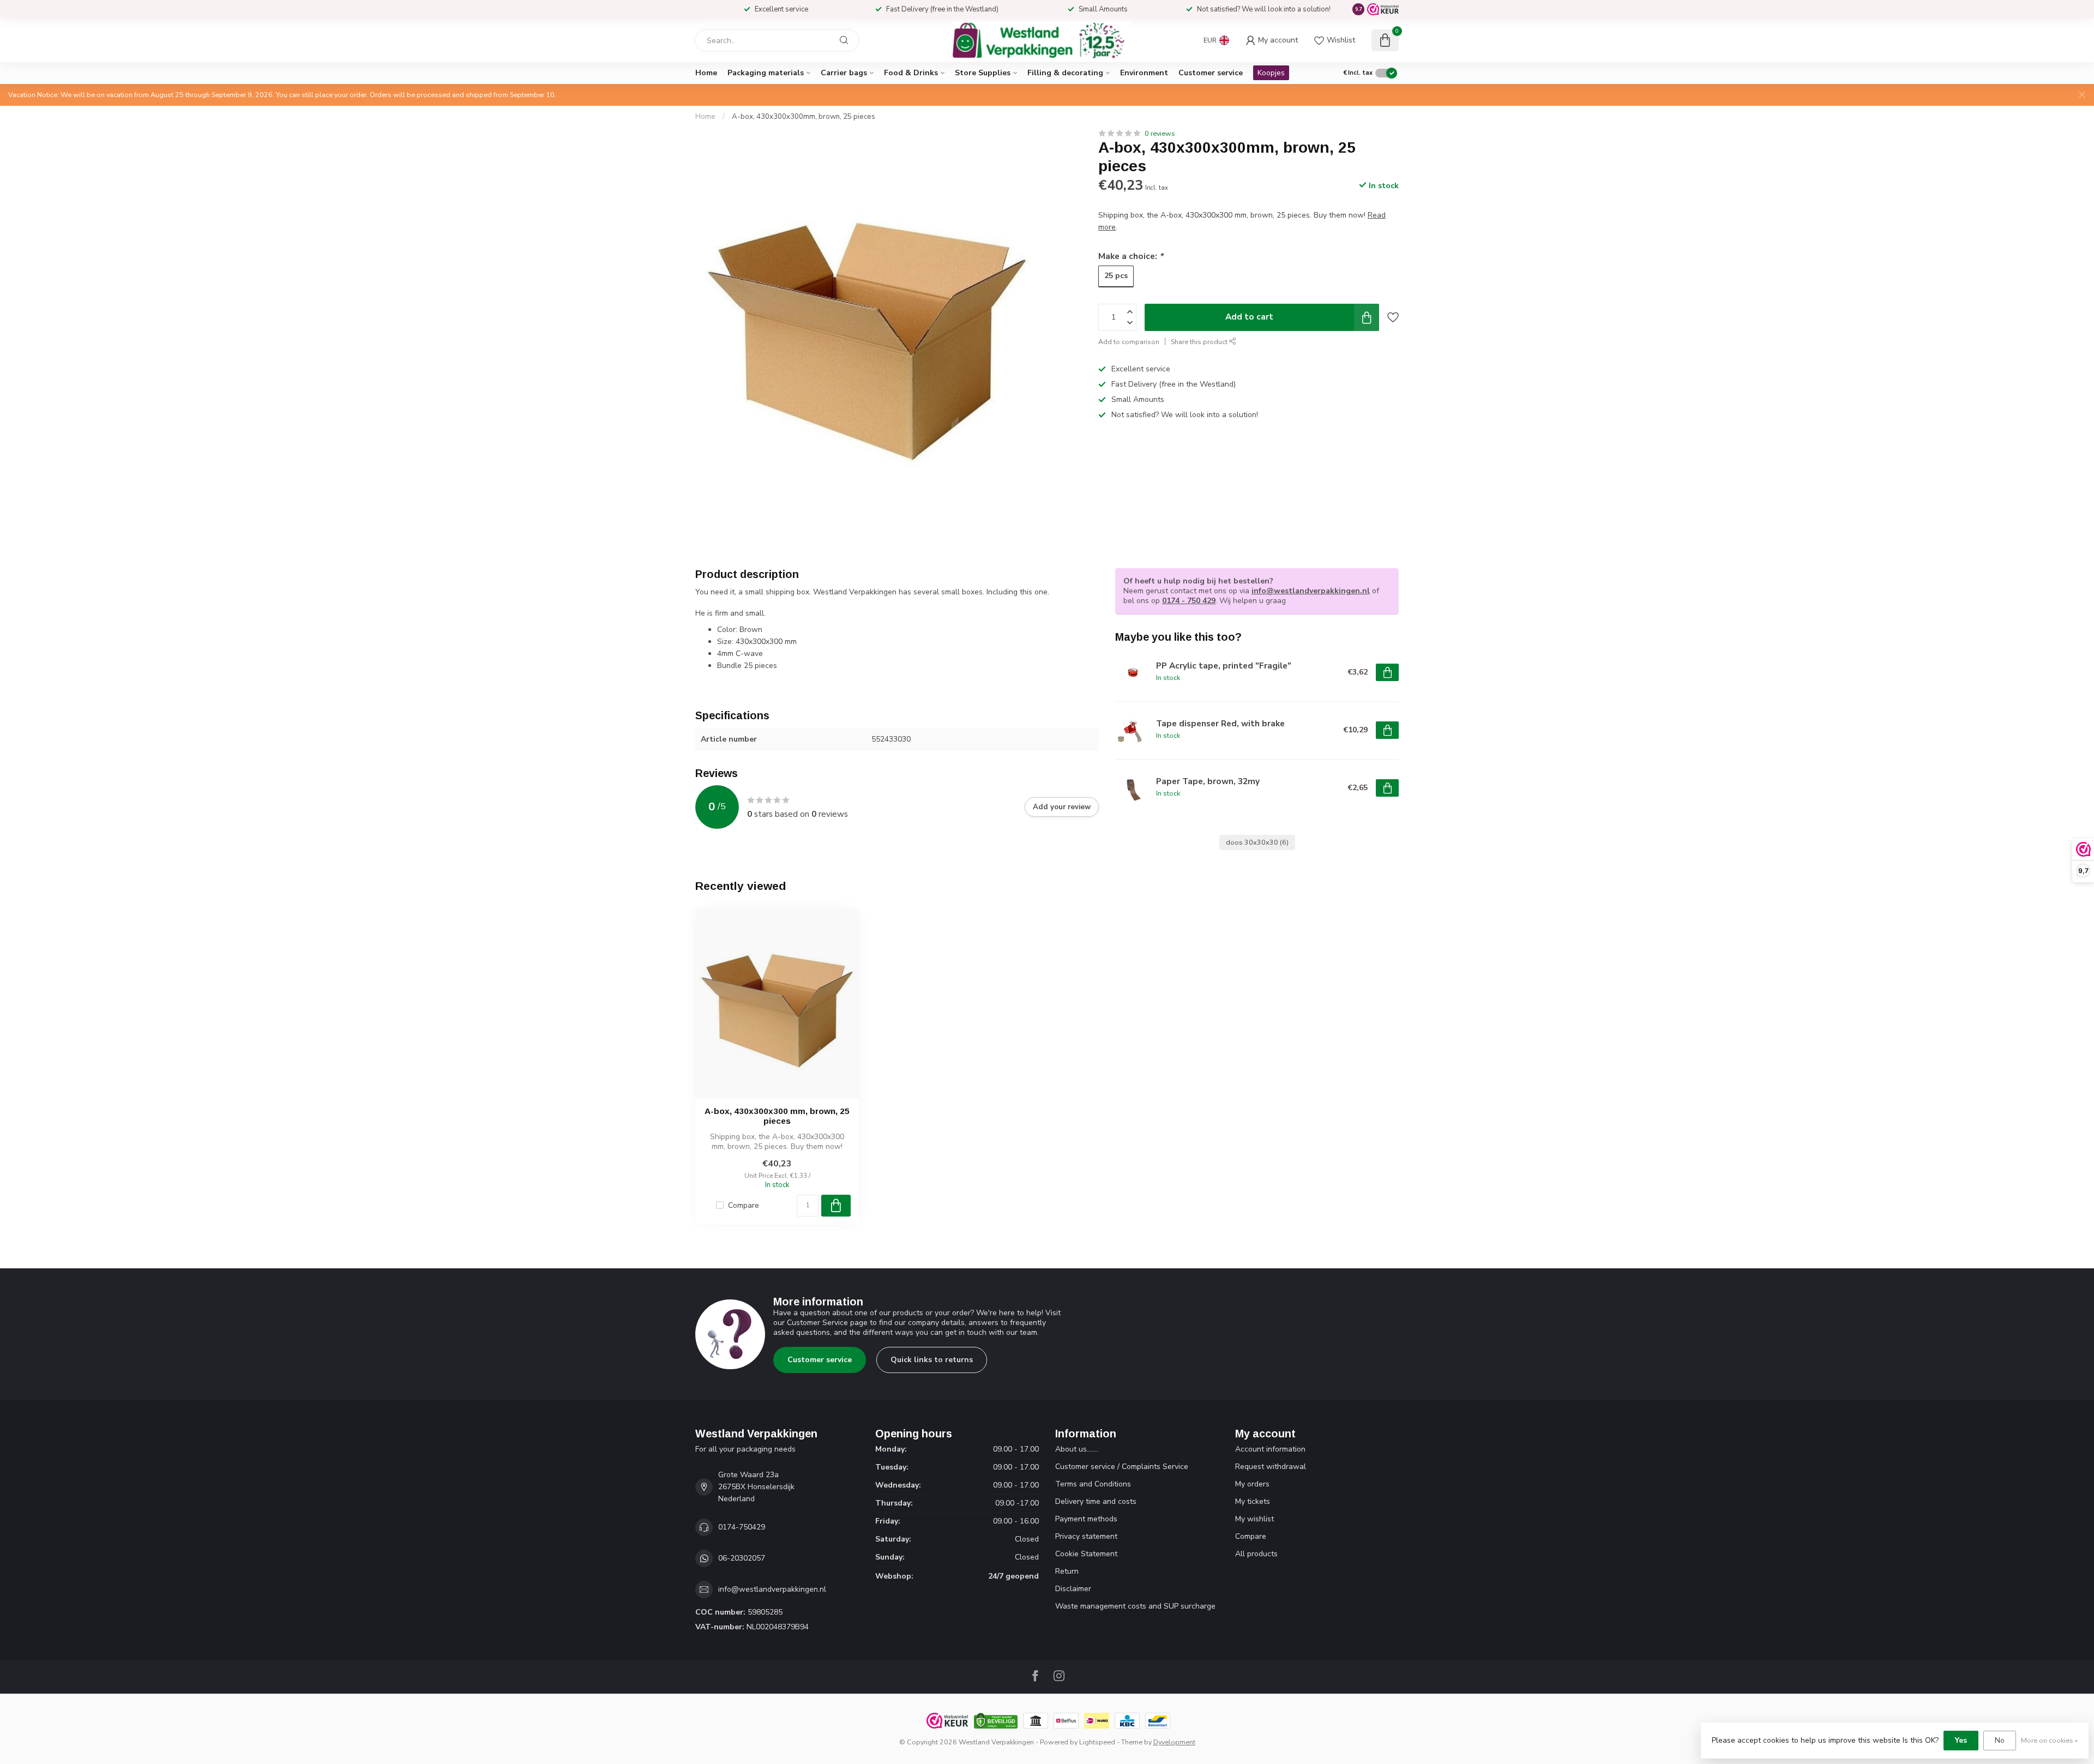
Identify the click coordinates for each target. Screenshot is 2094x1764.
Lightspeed (1097, 1742)
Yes (1961, 1740)
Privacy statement (1086, 1536)
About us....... (1077, 1449)
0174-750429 (742, 1527)
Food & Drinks (911, 73)
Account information (1270, 1449)
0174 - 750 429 (1189, 601)
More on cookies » (2049, 1740)
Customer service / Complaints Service (1122, 1467)
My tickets (1253, 1501)
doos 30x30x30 (1257, 842)
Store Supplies (983, 73)
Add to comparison (1129, 342)
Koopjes (1271, 73)
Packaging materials (766, 73)
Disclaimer (1073, 1589)
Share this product (1200, 342)
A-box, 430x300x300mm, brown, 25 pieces (804, 117)
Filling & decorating (1065, 73)
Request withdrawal (1271, 1467)
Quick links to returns (932, 1360)
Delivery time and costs (1096, 1501)
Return (1067, 1571)
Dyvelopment (1174, 1742)
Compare (744, 1205)
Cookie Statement (1086, 1554)
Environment (1144, 73)
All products (1256, 1554)
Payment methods (1086, 1519)
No (2000, 1740)
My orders (1252, 1484)
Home (706, 73)
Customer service (1211, 73)
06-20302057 (742, 1558)
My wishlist (1254, 1519)
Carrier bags (844, 73)
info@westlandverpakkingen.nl (1311, 591)
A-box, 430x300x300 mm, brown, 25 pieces (777, 1116)
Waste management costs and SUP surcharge (1135, 1606)
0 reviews (1160, 133)
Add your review (1062, 807)
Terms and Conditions (1093, 1484)
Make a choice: (1131, 256)
